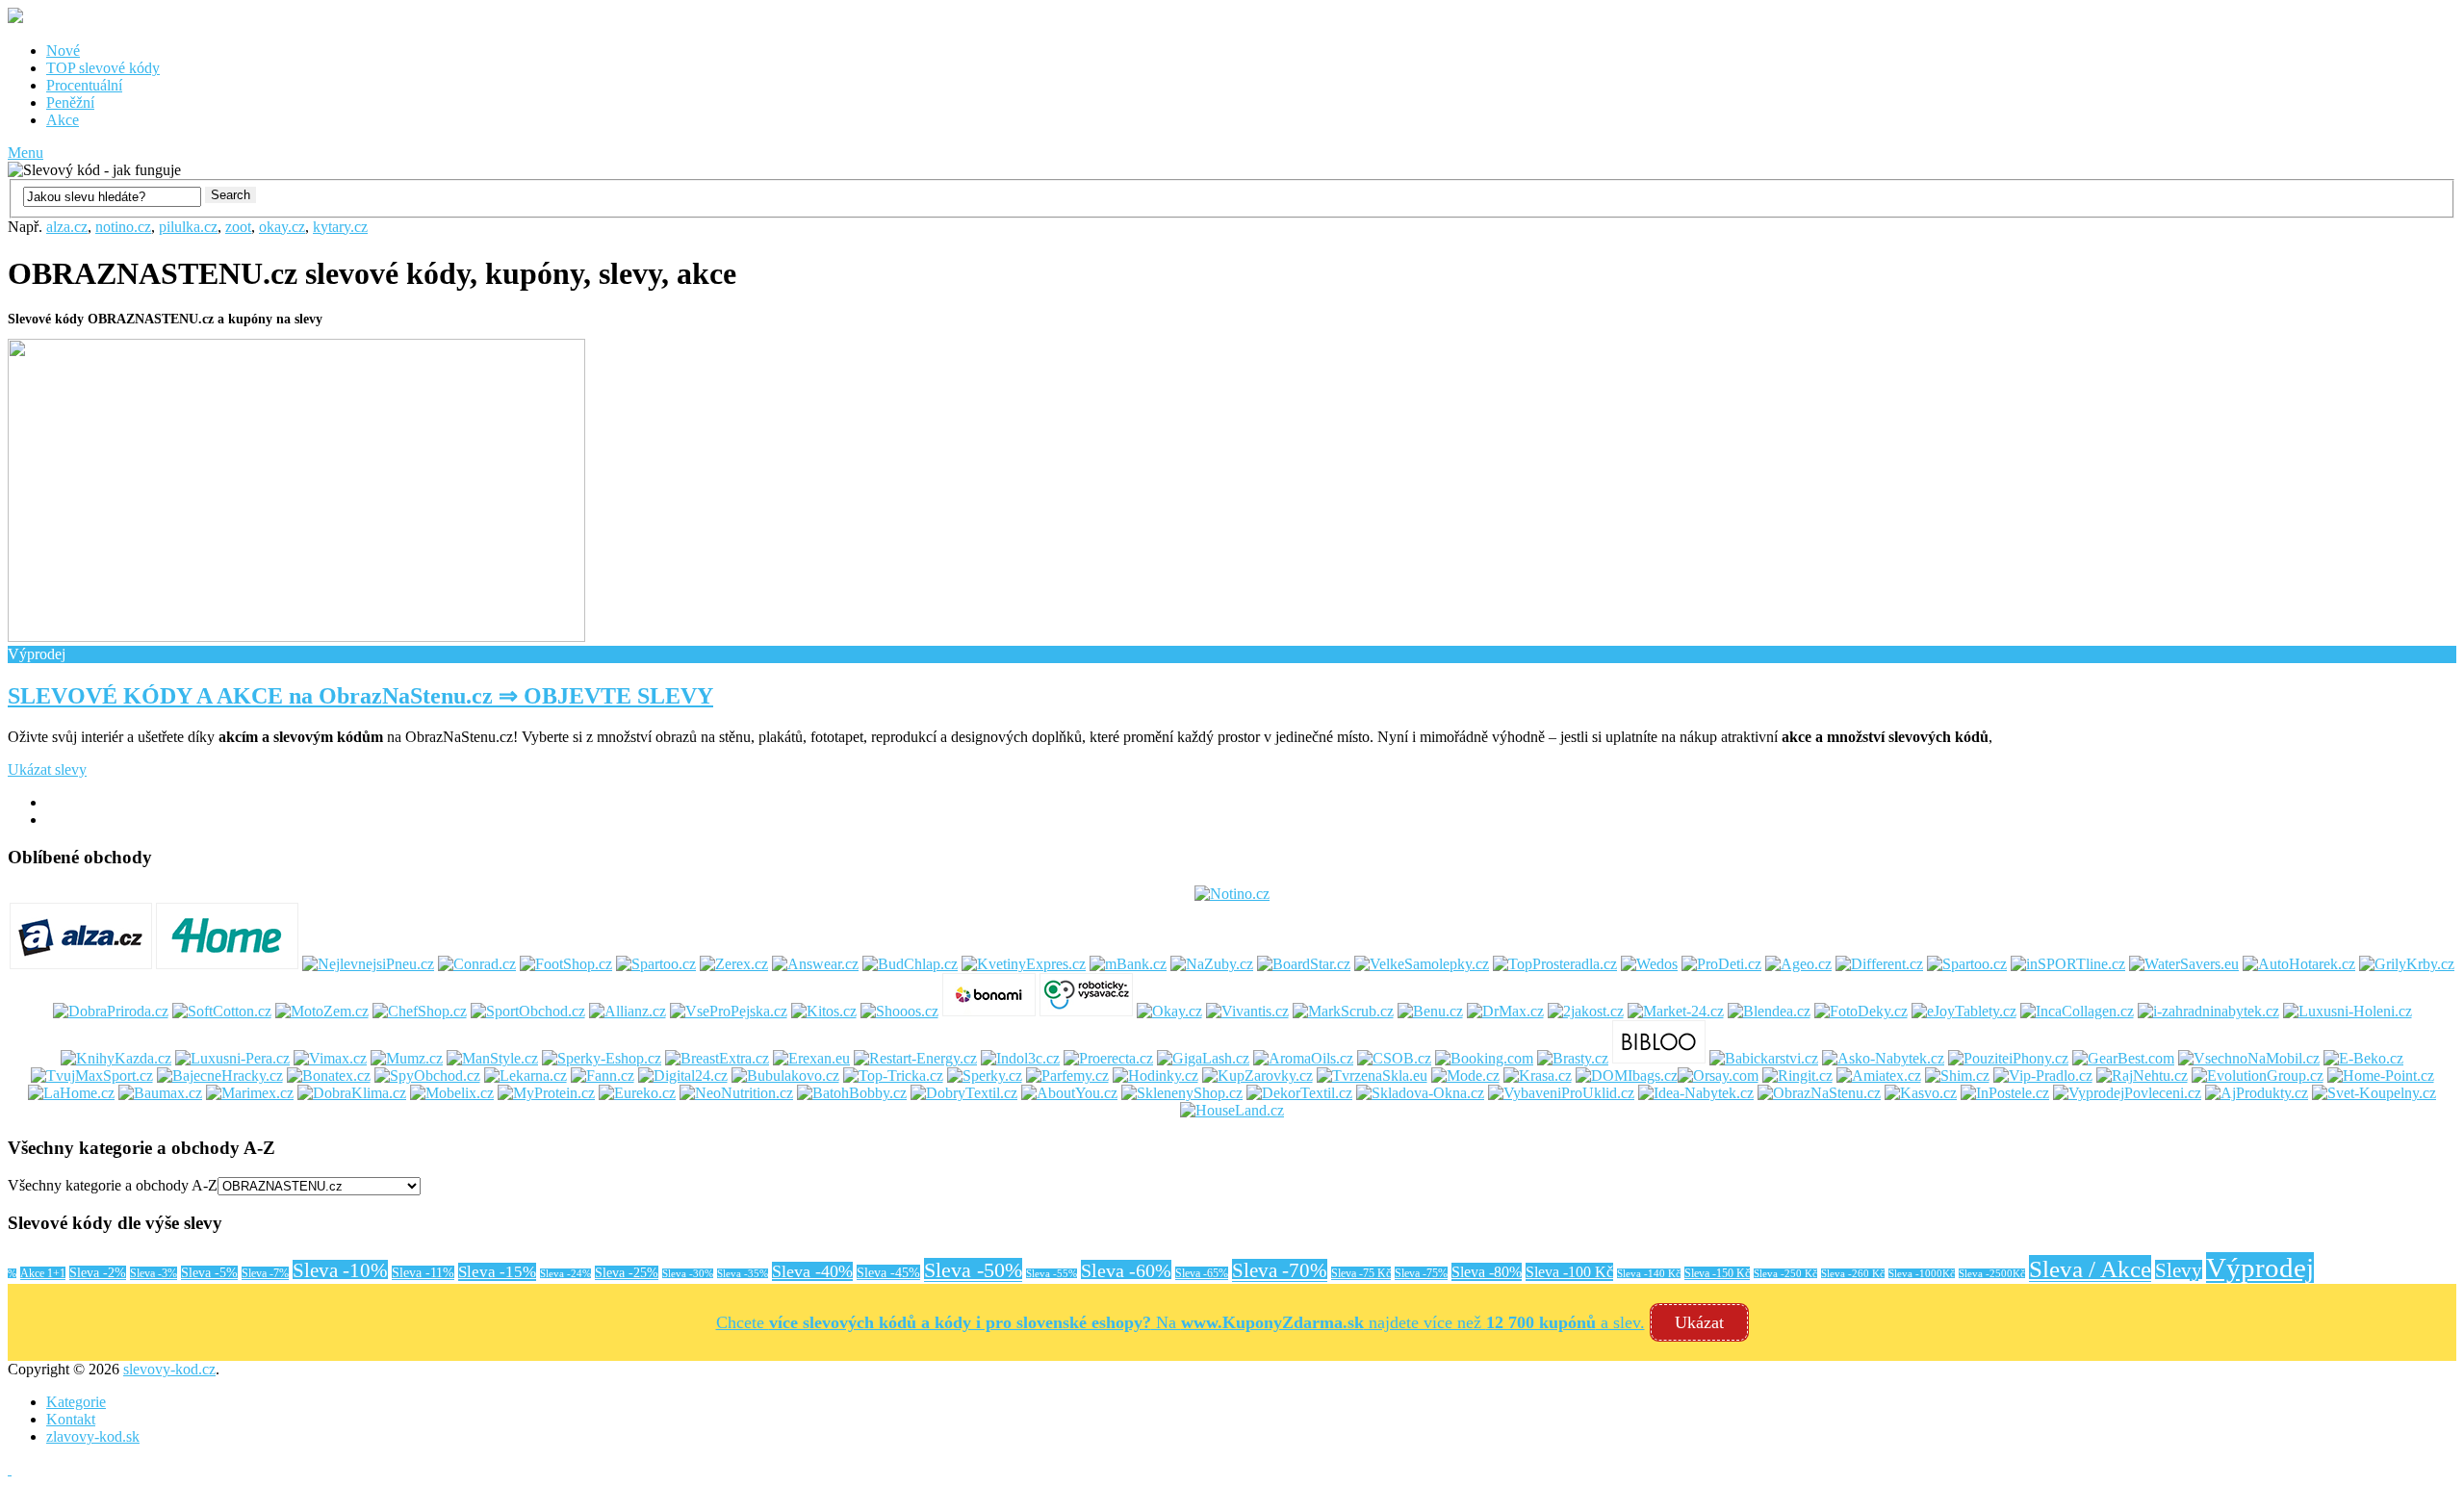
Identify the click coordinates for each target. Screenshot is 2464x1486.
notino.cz (123, 227)
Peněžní (70, 102)
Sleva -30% (688, 1274)
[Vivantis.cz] (1247, 1011)
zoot (238, 227)
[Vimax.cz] (330, 1058)
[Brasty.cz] (1573, 1058)
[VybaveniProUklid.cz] (1561, 1093)
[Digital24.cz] (683, 1076)
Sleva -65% (1202, 1273)
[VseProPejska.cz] (729, 1011)
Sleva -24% (565, 1274)
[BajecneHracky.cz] (220, 1076)
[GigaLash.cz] (1203, 1058)
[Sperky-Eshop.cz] (602, 1058)
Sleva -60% (1126, 1270)
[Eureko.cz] (637, 1093)
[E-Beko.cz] (2363, 1058)
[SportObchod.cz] (528, 1011)
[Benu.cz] (1430, 1011)
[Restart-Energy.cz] (915, 1058)
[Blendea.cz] (1769, 1011)
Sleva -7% (265, 1273)
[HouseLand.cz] (1232, 1110)
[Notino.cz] (1232, 894)
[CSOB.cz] (1394, 1058)
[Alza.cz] (81, 964)
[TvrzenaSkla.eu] (1372, 1076)
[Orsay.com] (1718, 1076)
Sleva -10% (340, 1270)
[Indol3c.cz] (1020, 1058)
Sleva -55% (1052, 1274)
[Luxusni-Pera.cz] (232, 1058)
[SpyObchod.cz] (427, 1076)
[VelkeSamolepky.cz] (1422, 964)
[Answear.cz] (815, 964)
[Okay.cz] (1169, 1011)
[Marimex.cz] (250, 1093)
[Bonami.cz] (989, 1011)
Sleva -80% (1487, 1272)
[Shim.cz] (1957, 1076)
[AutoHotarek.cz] (2299, 964)
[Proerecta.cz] (1108, 1058)
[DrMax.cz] (1505, 1011)
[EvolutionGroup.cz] (2258, 1076)
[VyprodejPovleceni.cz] (2127, 1093)
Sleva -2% (98, 1273)
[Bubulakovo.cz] (785, 1076)
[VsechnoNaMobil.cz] (2249, 1058)
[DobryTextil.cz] (964, 1093)
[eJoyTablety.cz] (1964, 1011)
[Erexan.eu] (811, 1058)
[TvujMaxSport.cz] (92, 1076)
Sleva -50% (973, 1270)
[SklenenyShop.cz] (1182, 1093)
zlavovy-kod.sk (93, 1436)
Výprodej (2260, 1268)
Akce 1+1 (43, 1273)
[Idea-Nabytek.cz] (1696, 1093)
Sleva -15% (497, 1272)
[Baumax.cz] (160, 1093)
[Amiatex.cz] (1879, 1076)
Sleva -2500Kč (1992, 1274)
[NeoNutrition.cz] (736, 1093)
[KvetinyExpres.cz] (1024, 964)
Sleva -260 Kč (1853, 1274)
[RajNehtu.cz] (2142, 1076)
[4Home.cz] (227, 964)
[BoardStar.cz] (1304, 964)
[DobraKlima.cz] (352, 1093)
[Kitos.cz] (824, 1011)
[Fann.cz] (603, 1076)
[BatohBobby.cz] (852, 1093)
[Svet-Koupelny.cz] (2374, 1093)
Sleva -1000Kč (1922, 1274)
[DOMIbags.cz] (1627, 1076)
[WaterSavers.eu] (2184, 964)
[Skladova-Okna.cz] (1420, 1093)
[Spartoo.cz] (656, 964)
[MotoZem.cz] (322, 1011)
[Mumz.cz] (407, 1058)
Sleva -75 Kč (1361, 1273)
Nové (63, 51)
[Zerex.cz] (734, 964)
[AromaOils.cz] (1303, 1058)
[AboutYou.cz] (1069, 1093)
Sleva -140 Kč (1649, 1274)
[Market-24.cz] (1676, 1011)
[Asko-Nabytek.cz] (1883, 1058)
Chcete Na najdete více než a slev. (1181, 1322)
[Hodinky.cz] (1155, 1076)
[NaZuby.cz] (1212, 964)
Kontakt (71, 1419)
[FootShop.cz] (566, 964)
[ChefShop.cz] (420, 1011)
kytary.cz (340, 227)
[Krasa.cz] (1538, 1076)
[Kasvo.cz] (1921, 1093)
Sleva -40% (812, 1271)
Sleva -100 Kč (1569, 1272)
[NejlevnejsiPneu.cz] (368, 964)
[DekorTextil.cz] (1299, 1093)
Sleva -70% (1280, 1270)
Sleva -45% (888, 1272)
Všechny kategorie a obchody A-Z (113, 1185)
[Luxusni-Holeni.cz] (2348, 1011)
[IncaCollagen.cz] (2077, 1011)
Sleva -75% (1421, 1273)
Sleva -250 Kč (1785, 1274)
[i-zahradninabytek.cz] (2208, 1011)
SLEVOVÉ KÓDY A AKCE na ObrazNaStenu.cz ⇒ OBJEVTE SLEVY (360, 696)
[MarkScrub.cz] (1343, 1011)
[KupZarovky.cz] (1258, 1076)
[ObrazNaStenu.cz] (1819, 1093)
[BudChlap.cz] (910, 964)
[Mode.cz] (1465, 1076)
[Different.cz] (1879, 964)
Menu (26, 153)
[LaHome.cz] (71, 1093)
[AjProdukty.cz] (2257, 1093)
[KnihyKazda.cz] (116, 1058)
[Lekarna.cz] (526, 1076)
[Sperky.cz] (985, 1076)
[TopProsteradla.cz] (1555, 964)
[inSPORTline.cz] (2068, 964)
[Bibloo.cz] (1659, 1058)
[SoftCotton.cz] (222, 1011)
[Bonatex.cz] (329, 1076)
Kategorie (76, 1402)
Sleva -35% (743, 1274)
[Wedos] (1649, 964)
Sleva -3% (154, 1273)
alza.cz (67, 227)
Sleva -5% (209, 1273)
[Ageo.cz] (1798, 964)
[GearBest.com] (2123, 1058)
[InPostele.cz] (2005, 1093)
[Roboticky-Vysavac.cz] (1086, 1011)
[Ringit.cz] (1797, 1076)
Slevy (2179, 1270)
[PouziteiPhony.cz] (2008, 1058)
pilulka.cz (188, 227)
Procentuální (84, 85)
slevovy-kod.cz (169, 1369)
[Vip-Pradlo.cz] (2043, 1076)
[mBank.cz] (1128, 964)
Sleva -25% (627, 1273)
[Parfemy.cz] (1067, 1076)
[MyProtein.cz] (546, 1093)
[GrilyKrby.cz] (2407, 964)
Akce (63, 120)
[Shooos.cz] (899, 1011)
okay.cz (282, 227)
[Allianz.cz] (628, 1011)
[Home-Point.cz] (2381, 1076)
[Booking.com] (1484, 1058)
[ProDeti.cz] (1721, 964)
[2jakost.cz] (1586, 1011)
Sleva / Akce (2090, 1268)
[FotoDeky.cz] (1861, 1011)
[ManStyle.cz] (492, 1058)
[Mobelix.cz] (452, 1093)
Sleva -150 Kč (1717, 1273)
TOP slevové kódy (103, 68)
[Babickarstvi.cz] (1764, 1058)
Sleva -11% (423, 1273)
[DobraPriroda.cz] (111, 1011)
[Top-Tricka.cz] (893, 1076)
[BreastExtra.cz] (717, 1058)
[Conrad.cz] (477, 964)
